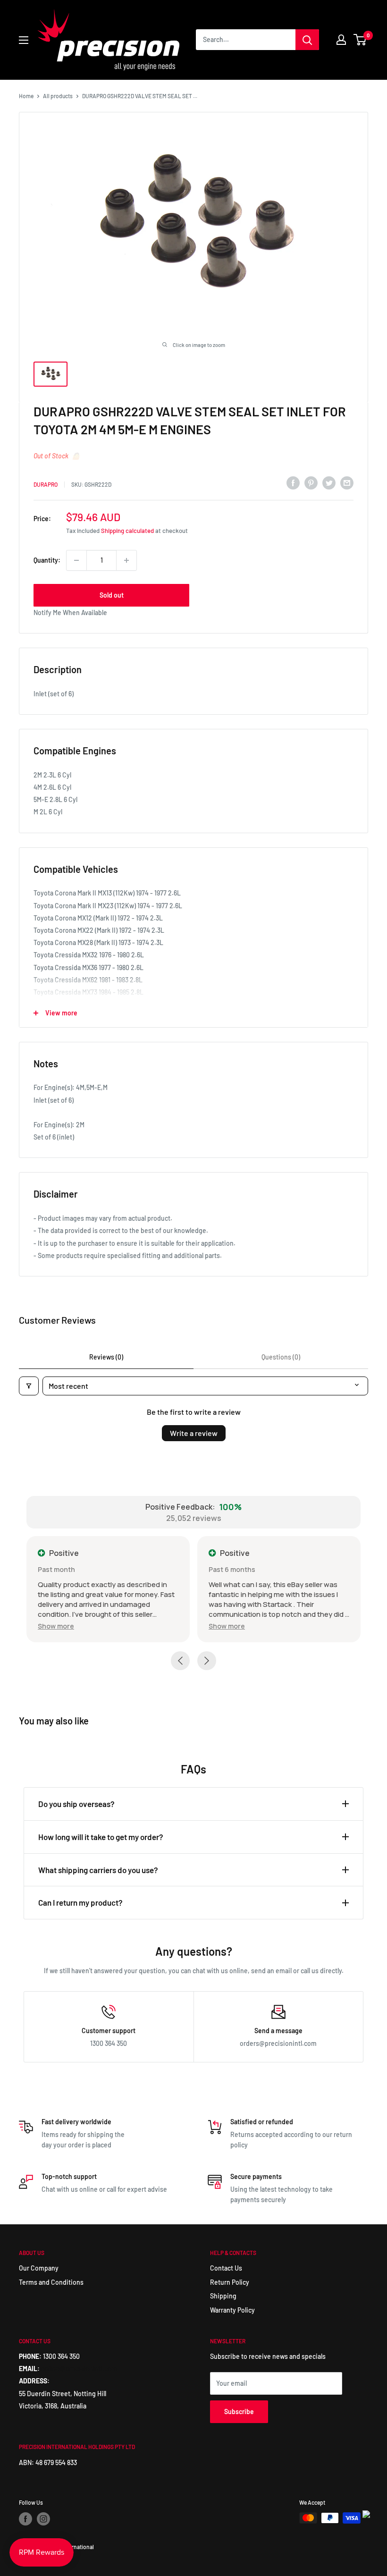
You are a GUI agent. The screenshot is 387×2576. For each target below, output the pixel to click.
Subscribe (239, 2411)
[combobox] (246, 40)
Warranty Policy (232, 2310)
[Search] (307, 40)
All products (58, 96)
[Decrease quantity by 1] (76, 560)
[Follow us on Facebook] (25, 2519)
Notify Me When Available (70, 612)
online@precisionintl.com (79, 2369)
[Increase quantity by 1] (126, 560)
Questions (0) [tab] (281, 1357)
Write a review (194, 1433)
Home (26, 96)
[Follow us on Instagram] (43, 2519)
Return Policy (230, 2282)
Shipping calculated (127, 531)
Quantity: (47, 560)
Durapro (46, 484)
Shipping (223, 2296)
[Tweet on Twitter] (329, 483)
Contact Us (226, 2268)
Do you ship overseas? (76, 1804)
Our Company (39, 2268)
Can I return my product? (80, 1902)
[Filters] (29, 1386)
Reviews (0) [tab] (106, 1357)
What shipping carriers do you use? (98, 1870)
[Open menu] (24, 40)
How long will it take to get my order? (101, 1837)
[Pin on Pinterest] (311, 483)
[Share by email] (347, 483)
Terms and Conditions (51, 2282)
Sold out (112, 595)
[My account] (341, 40)
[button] (56, 1626)
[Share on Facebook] (293, 483)
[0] (360, 40)
